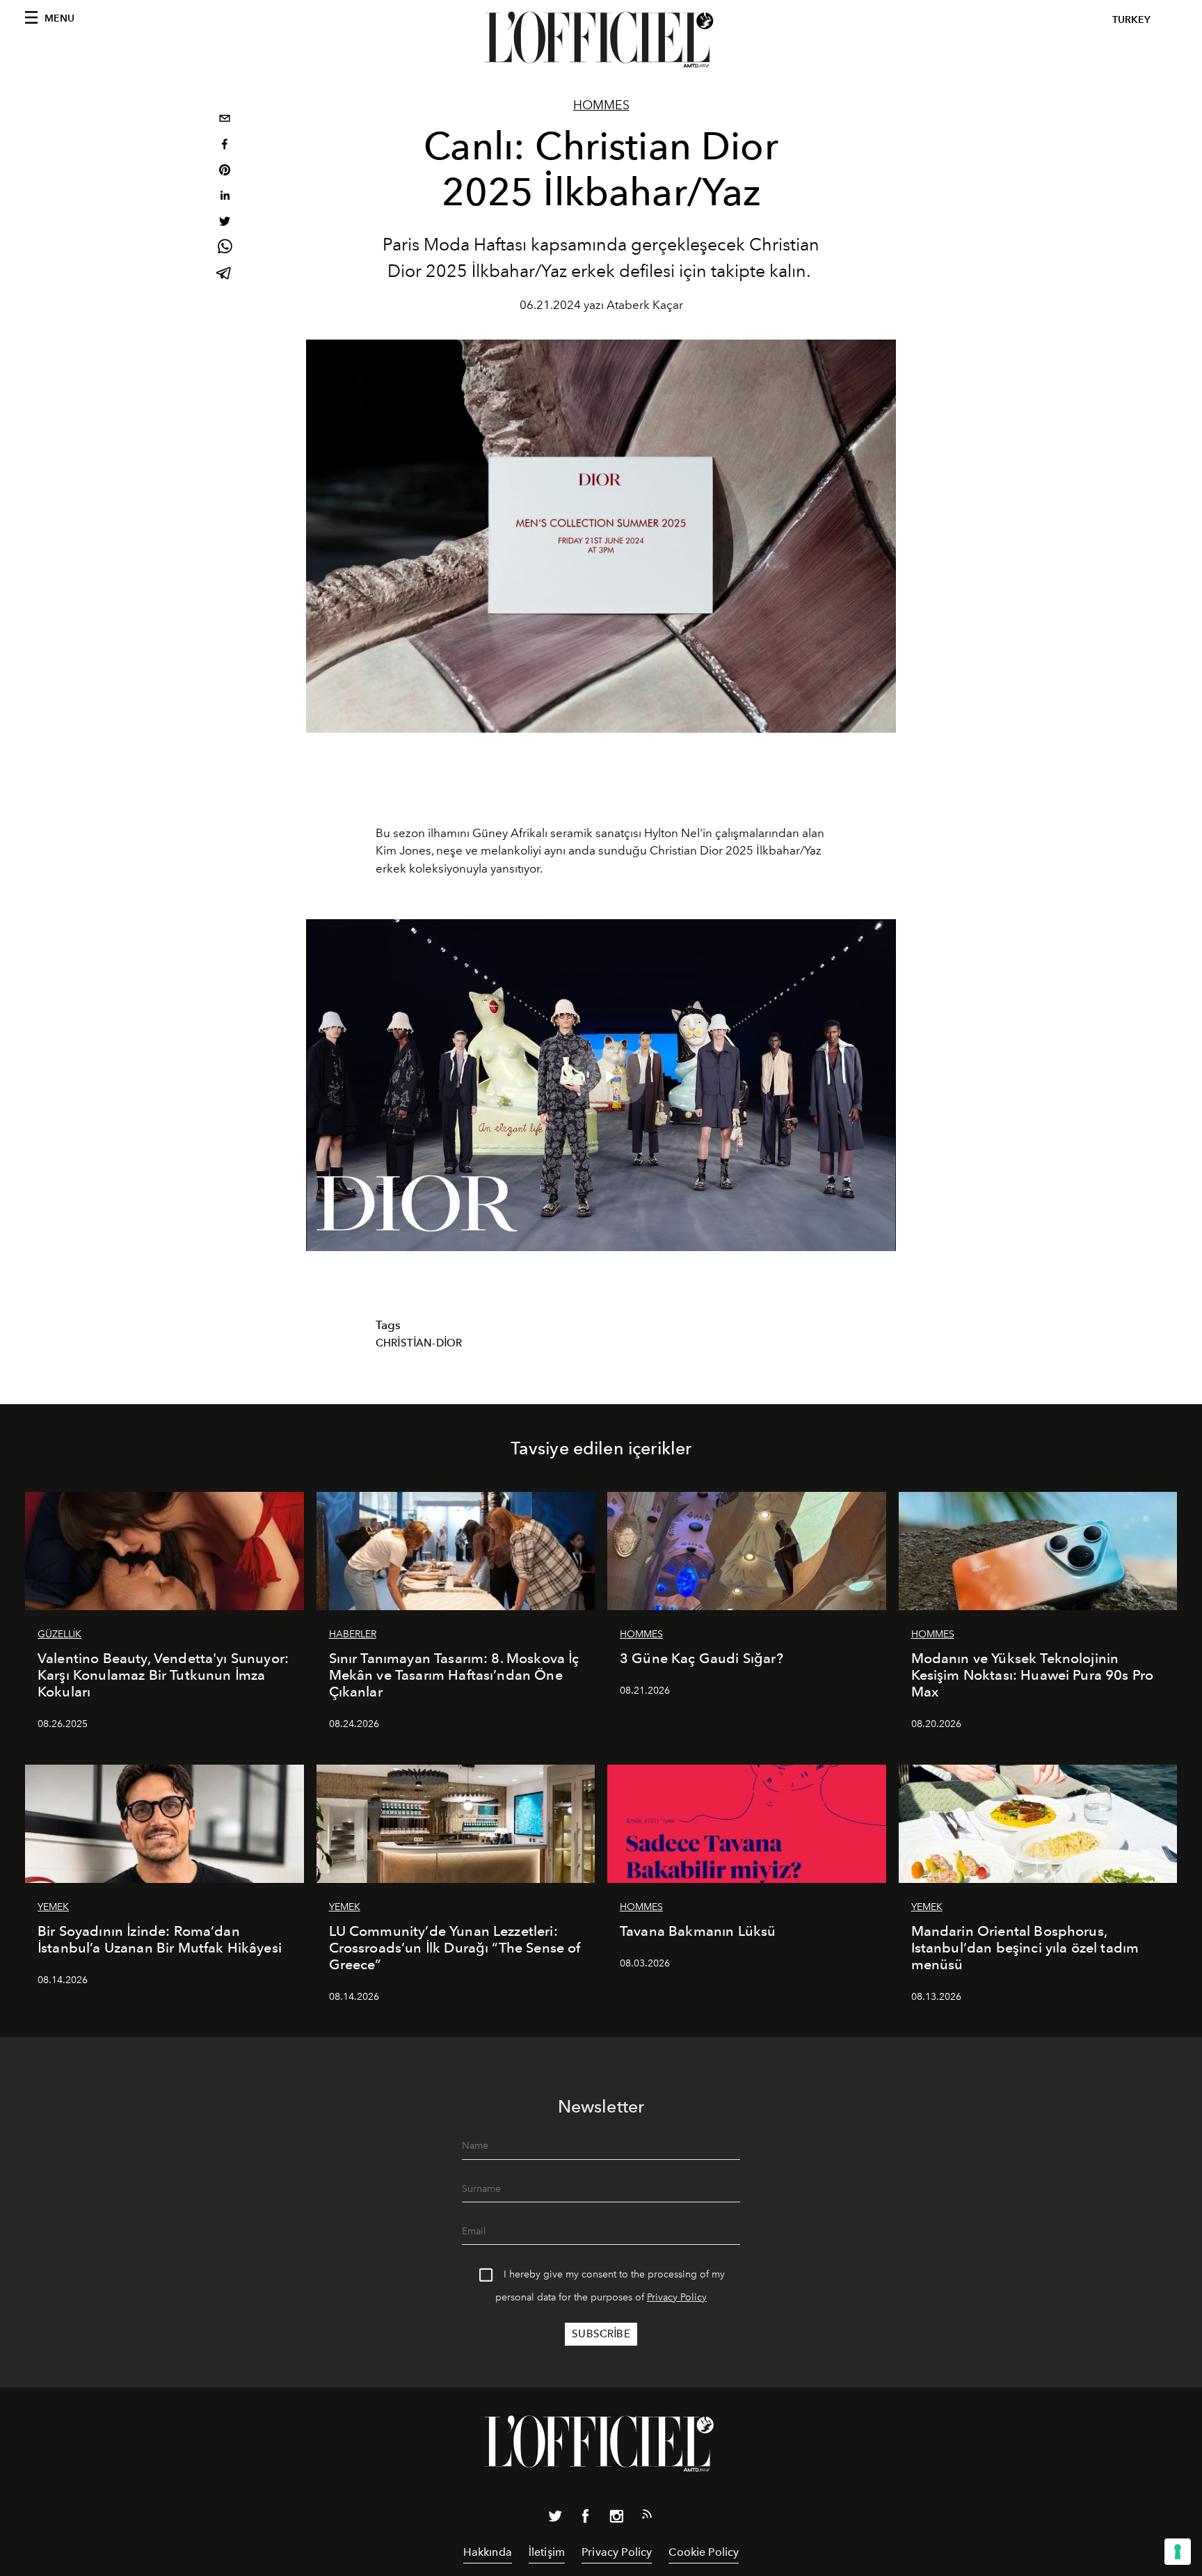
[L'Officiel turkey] (601, 40)
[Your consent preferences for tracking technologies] (1178, 2552)
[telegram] (225, 275)
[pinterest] (225, 172)
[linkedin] (225, 197)
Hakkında (488, 2552)
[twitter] (225, 223)
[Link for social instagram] (616, 2519)
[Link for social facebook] (586, 2519)
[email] (225, 120)
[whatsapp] (225, 249)
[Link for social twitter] (555, 2519)
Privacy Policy (677, 2297)
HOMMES (601, 105)
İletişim (547, 2552)
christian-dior (419, 1343)
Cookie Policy (704, 2552)
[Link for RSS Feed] (647, 2517)
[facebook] (225, 146)
